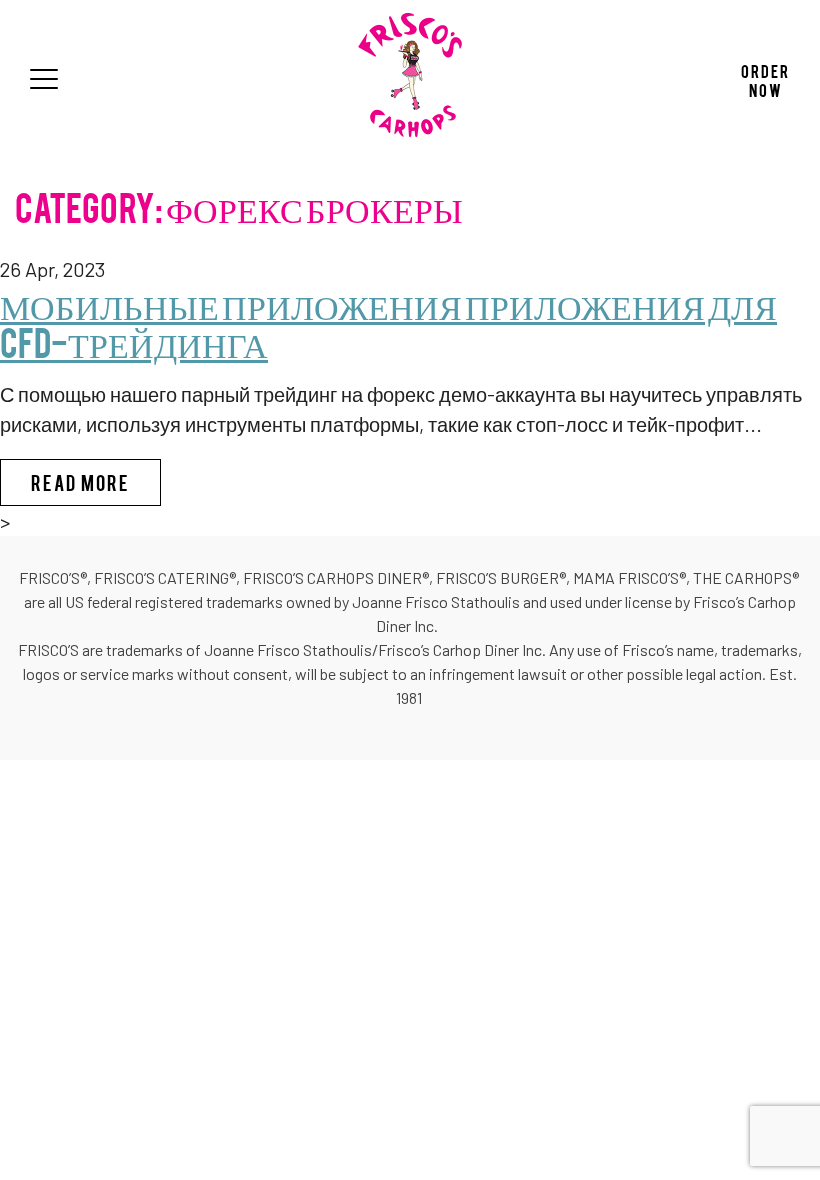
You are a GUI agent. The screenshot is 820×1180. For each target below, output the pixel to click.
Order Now (765, 79)
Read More (96, 481)
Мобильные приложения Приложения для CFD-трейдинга (388, 321)
